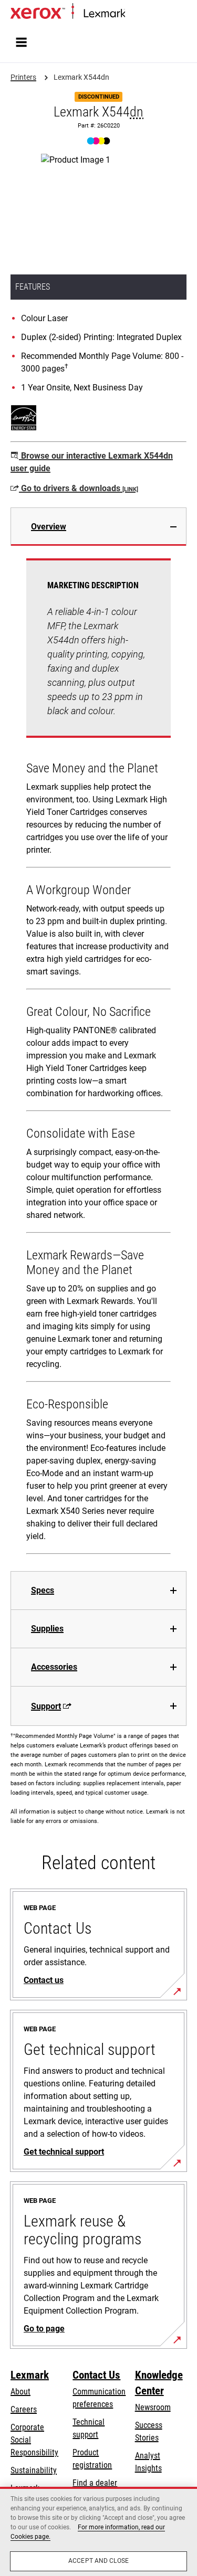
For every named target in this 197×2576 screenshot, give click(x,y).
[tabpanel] (98, 1058)
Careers (24, 2409)
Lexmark (30, 2375)
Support (46, 1706)
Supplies (47, 1629)
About (20, 2392)
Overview (49, 527)
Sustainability (34, 2470)
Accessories (54, 1667)
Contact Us (96, 2375)
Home (134, 14)
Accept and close (98, 2561)
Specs (43, 1590)
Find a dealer (95, 2483)
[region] (98, 2531)
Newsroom (153, 2407)
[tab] (98, 527)
